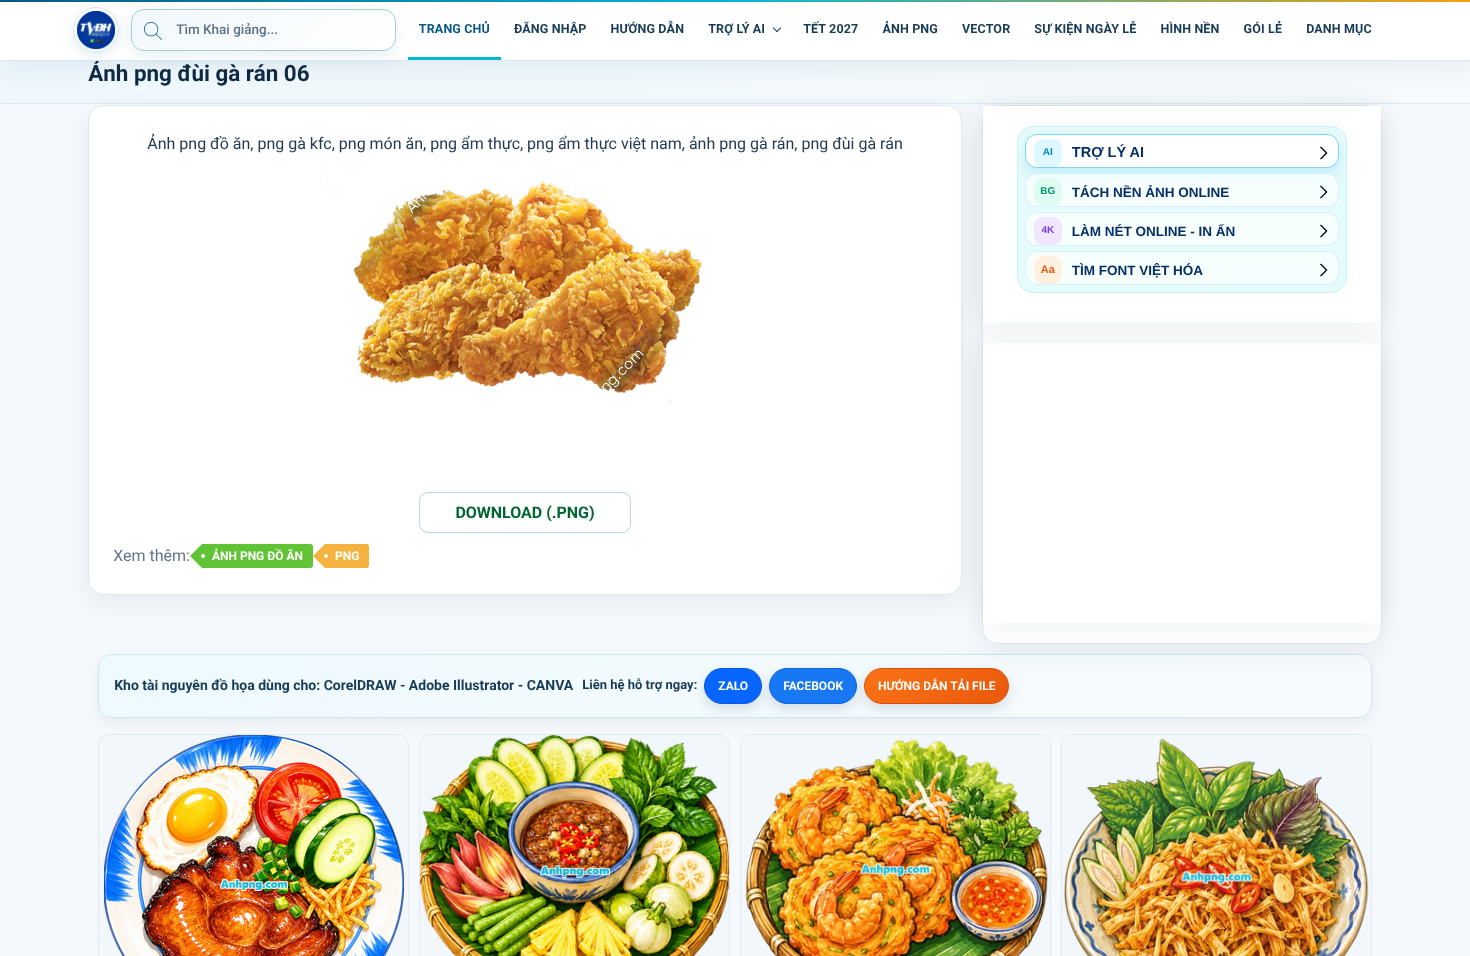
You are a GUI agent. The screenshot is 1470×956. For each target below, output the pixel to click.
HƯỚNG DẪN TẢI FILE (936, 686)
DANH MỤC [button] (1339, 29)
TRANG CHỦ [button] (454, 29)
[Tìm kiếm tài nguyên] (153, 30)
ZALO (733, 686)
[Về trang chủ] (96, 30)
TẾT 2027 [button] (830, 29)
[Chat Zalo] (1398, 30)
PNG (347, 556)
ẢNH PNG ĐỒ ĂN (257, 556)
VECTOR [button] (986, 29)
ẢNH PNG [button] (910, 29)
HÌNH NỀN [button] (1189, 29)
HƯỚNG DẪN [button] (647, 29)
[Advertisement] (1182, 483)
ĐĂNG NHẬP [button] (550, 29)
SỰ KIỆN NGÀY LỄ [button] (1085, 29)
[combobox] (263, 30)
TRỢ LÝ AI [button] (736, 29)
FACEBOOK (813, 686)
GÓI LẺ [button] (1263, 29)
